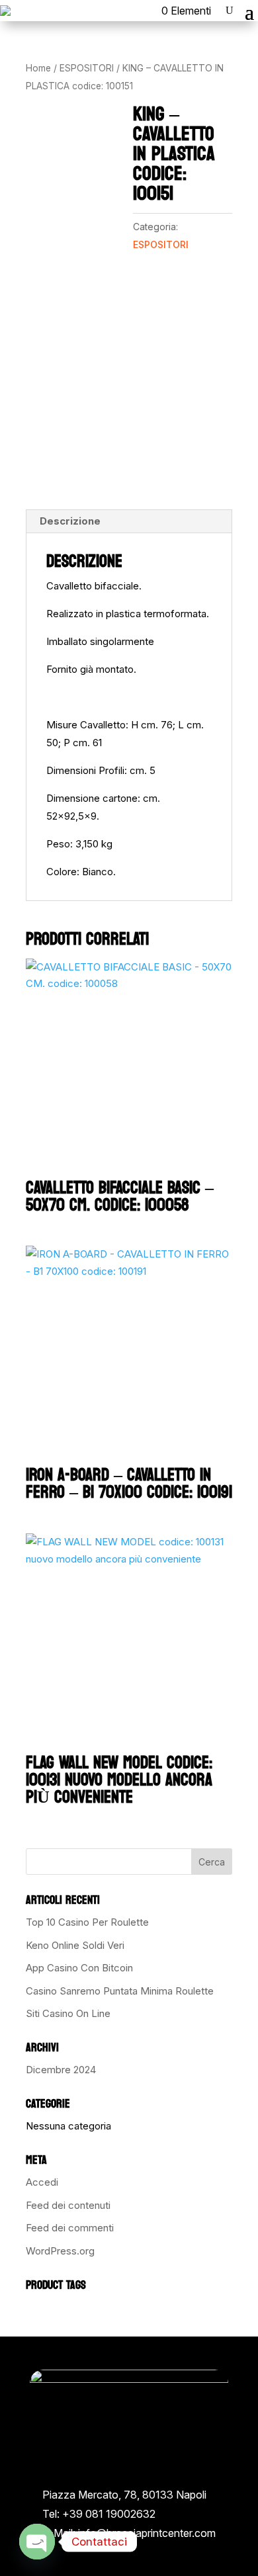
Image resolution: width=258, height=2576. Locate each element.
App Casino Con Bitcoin (79, 1968)
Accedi (42, 2182)
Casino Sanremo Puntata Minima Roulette (120, 1991)
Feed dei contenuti (68, 2205)
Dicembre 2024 (61, 2070)
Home (38, 68)
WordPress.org (60, 2251)
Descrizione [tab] (70, 521)
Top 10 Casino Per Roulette (87, 1922)
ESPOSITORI (87, 68)
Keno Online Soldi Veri (75, 1945)
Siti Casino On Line (68, 2013)
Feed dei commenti (70, 2228)
